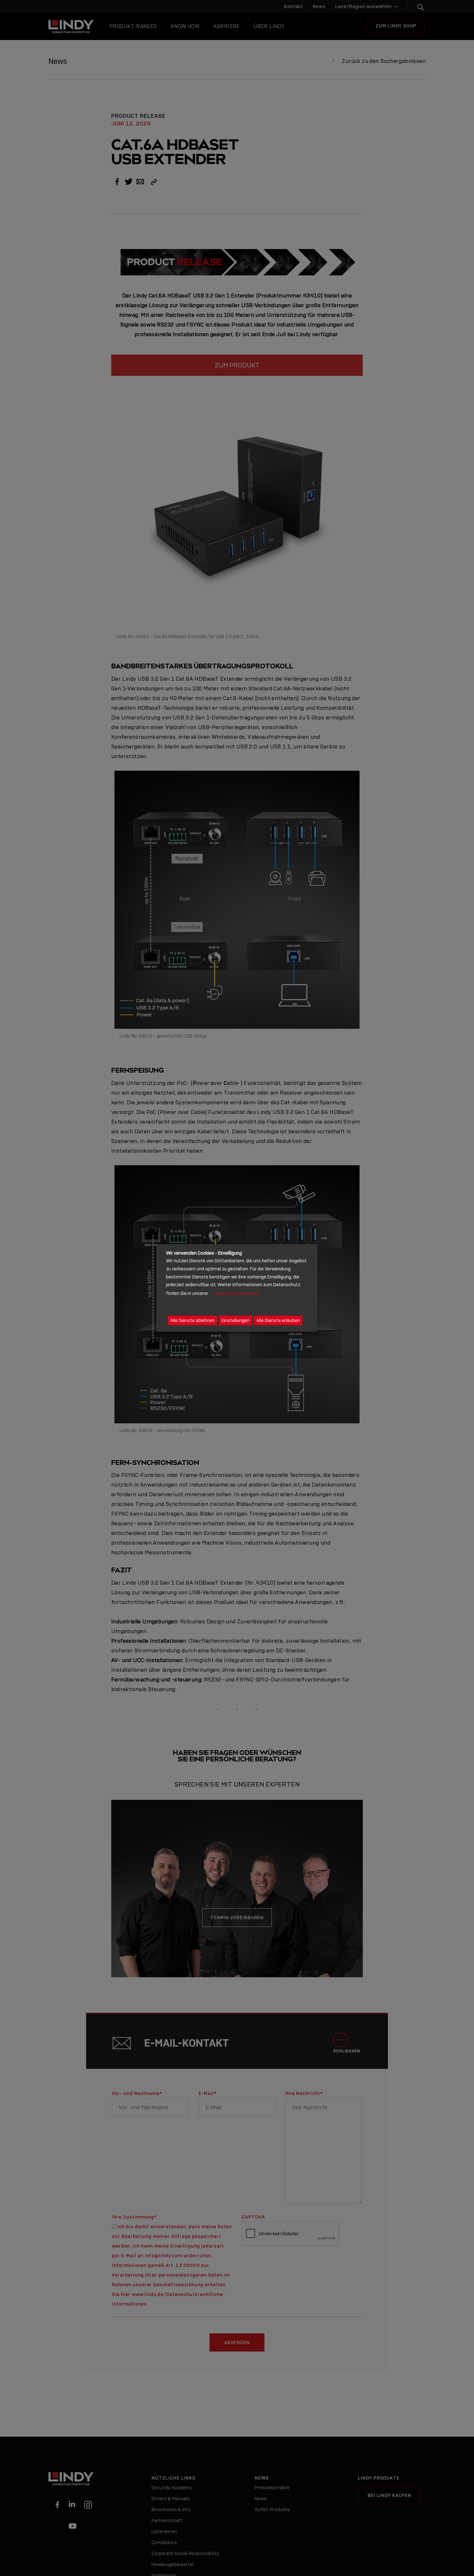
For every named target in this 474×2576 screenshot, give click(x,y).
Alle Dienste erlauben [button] (278, 1320)
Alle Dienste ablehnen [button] (193, 1320)
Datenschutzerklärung (237, 1293)
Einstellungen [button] (236, 1320)
